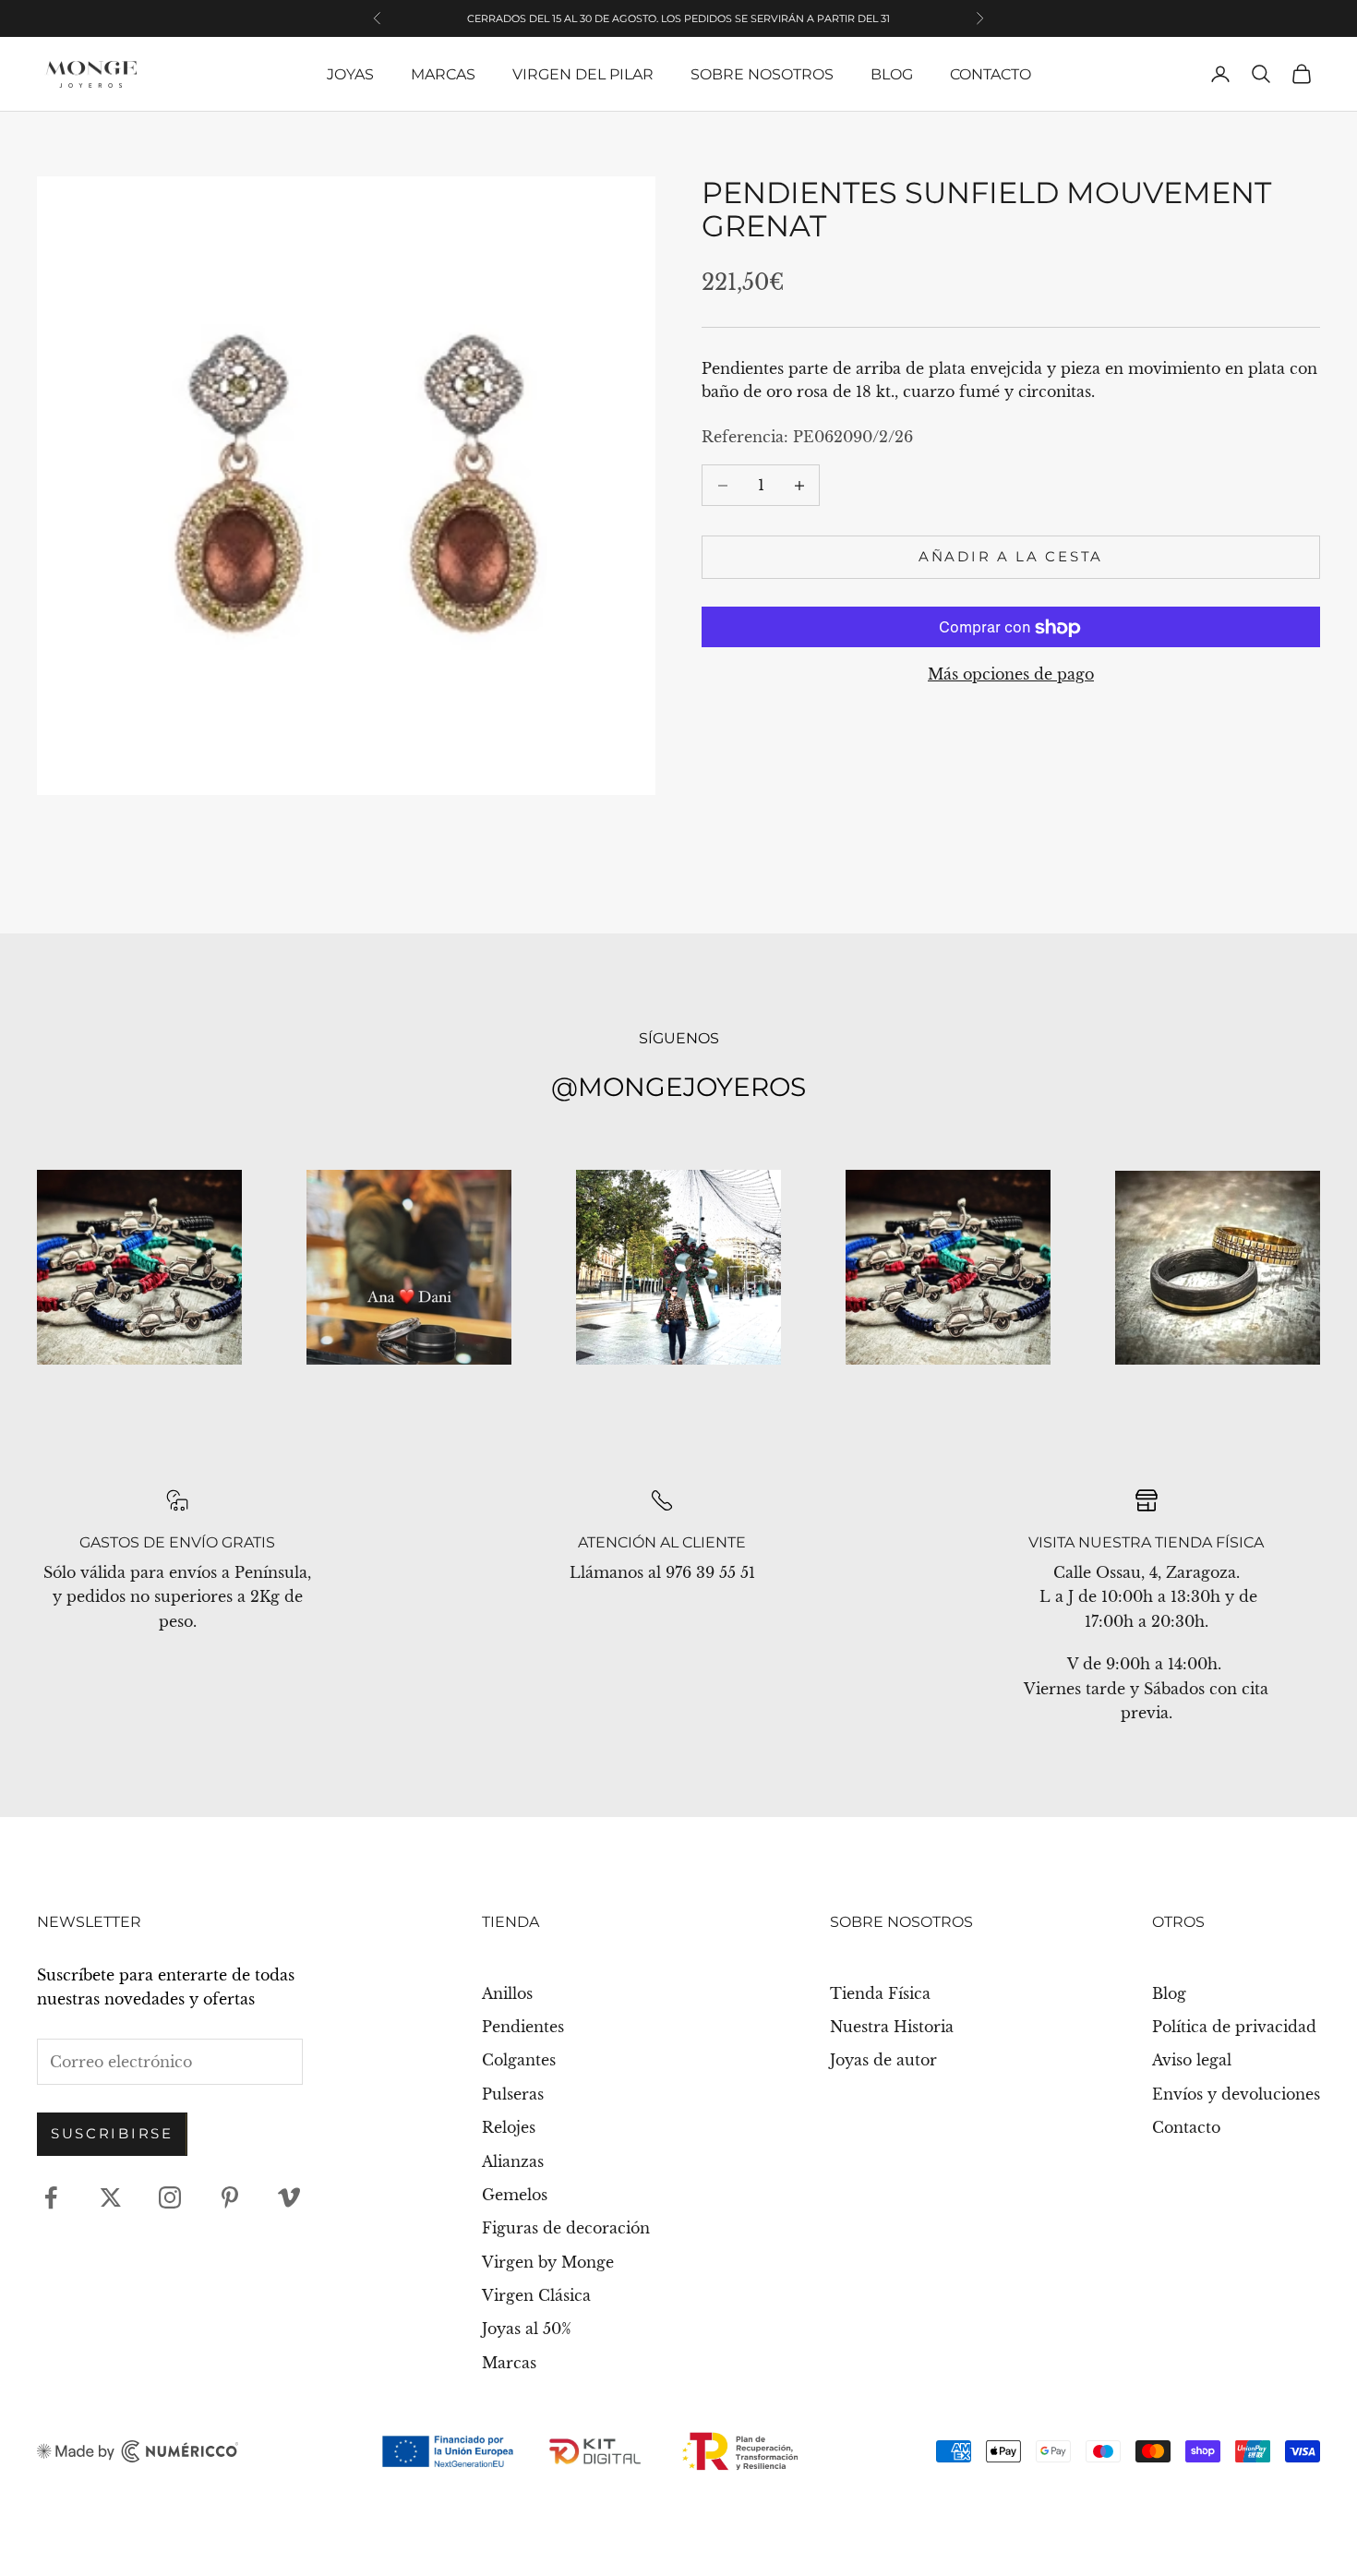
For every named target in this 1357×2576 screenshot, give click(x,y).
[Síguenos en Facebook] (51, 2197)
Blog (892, 74)
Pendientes (523, 2027)
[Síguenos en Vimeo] (289, 2197)
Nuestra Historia (892, 2027)
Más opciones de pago (1011, 675)
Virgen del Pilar (583, 74)
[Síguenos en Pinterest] (230, 2197)
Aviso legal (1192, 2060)
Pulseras (513, 2094)
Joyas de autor (883, 2060)
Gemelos (515, 2195)
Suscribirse (112, 2133)
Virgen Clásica (536, 2295)
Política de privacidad (1234, 2027)
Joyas (350, 74)
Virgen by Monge (548, 2262)
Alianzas (513, 2161)
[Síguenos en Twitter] (111, 2197)
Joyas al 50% (527, 2329)
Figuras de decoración (566, 2228)
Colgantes (519, 2060)
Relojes (509, 2127)
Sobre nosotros (762, 74)
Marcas (443, 74)
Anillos (507, 1993)
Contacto (991, 74)
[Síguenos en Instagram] (170, 2197)
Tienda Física (880, 1993)
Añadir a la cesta (1011, 557)
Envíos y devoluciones (1236, 2094)
